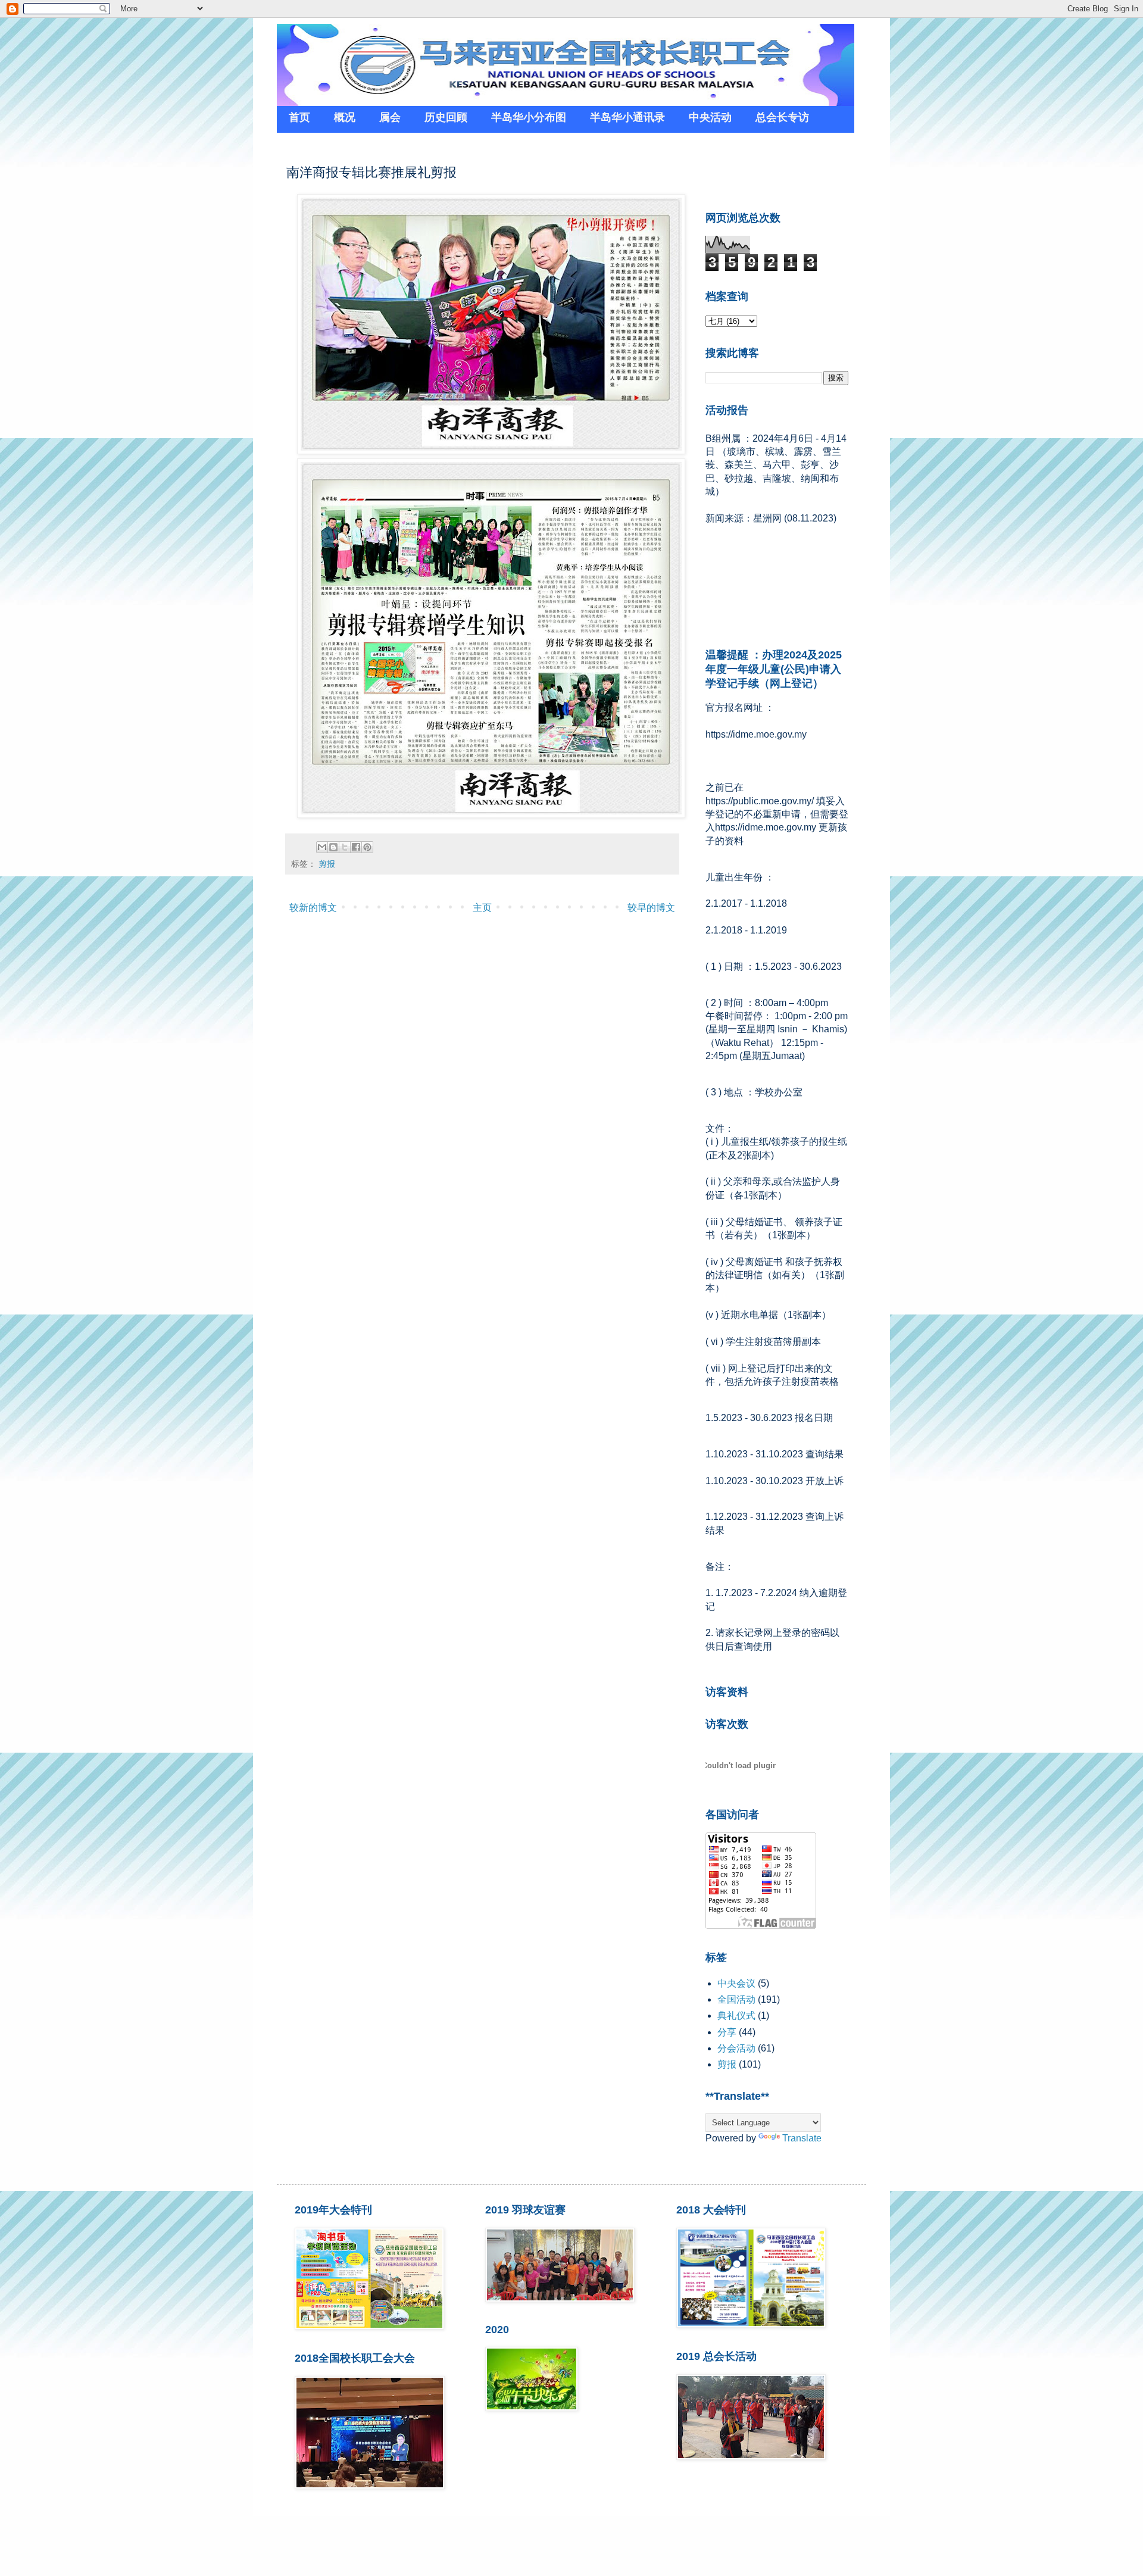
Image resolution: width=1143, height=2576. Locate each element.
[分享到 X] (345, 847)
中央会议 (736, 1983)
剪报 (327, 864)
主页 (482, 908)
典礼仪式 (736, 2015)
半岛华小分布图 (529, 117)
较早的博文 (651, 908)
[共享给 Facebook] (356, 847)
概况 (345, 117)
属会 (390, 117)
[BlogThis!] (333, 847)
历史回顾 (446, 117)
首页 (299, 117)
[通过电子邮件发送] (322, 847)
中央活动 (710, 117)
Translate (802, 2138)
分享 (727, 2032)
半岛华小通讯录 (627, 117)
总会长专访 (782, 117)
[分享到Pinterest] (367, 847)
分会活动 (736, 2048)
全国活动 (736, 1999)
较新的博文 (313, 908)
